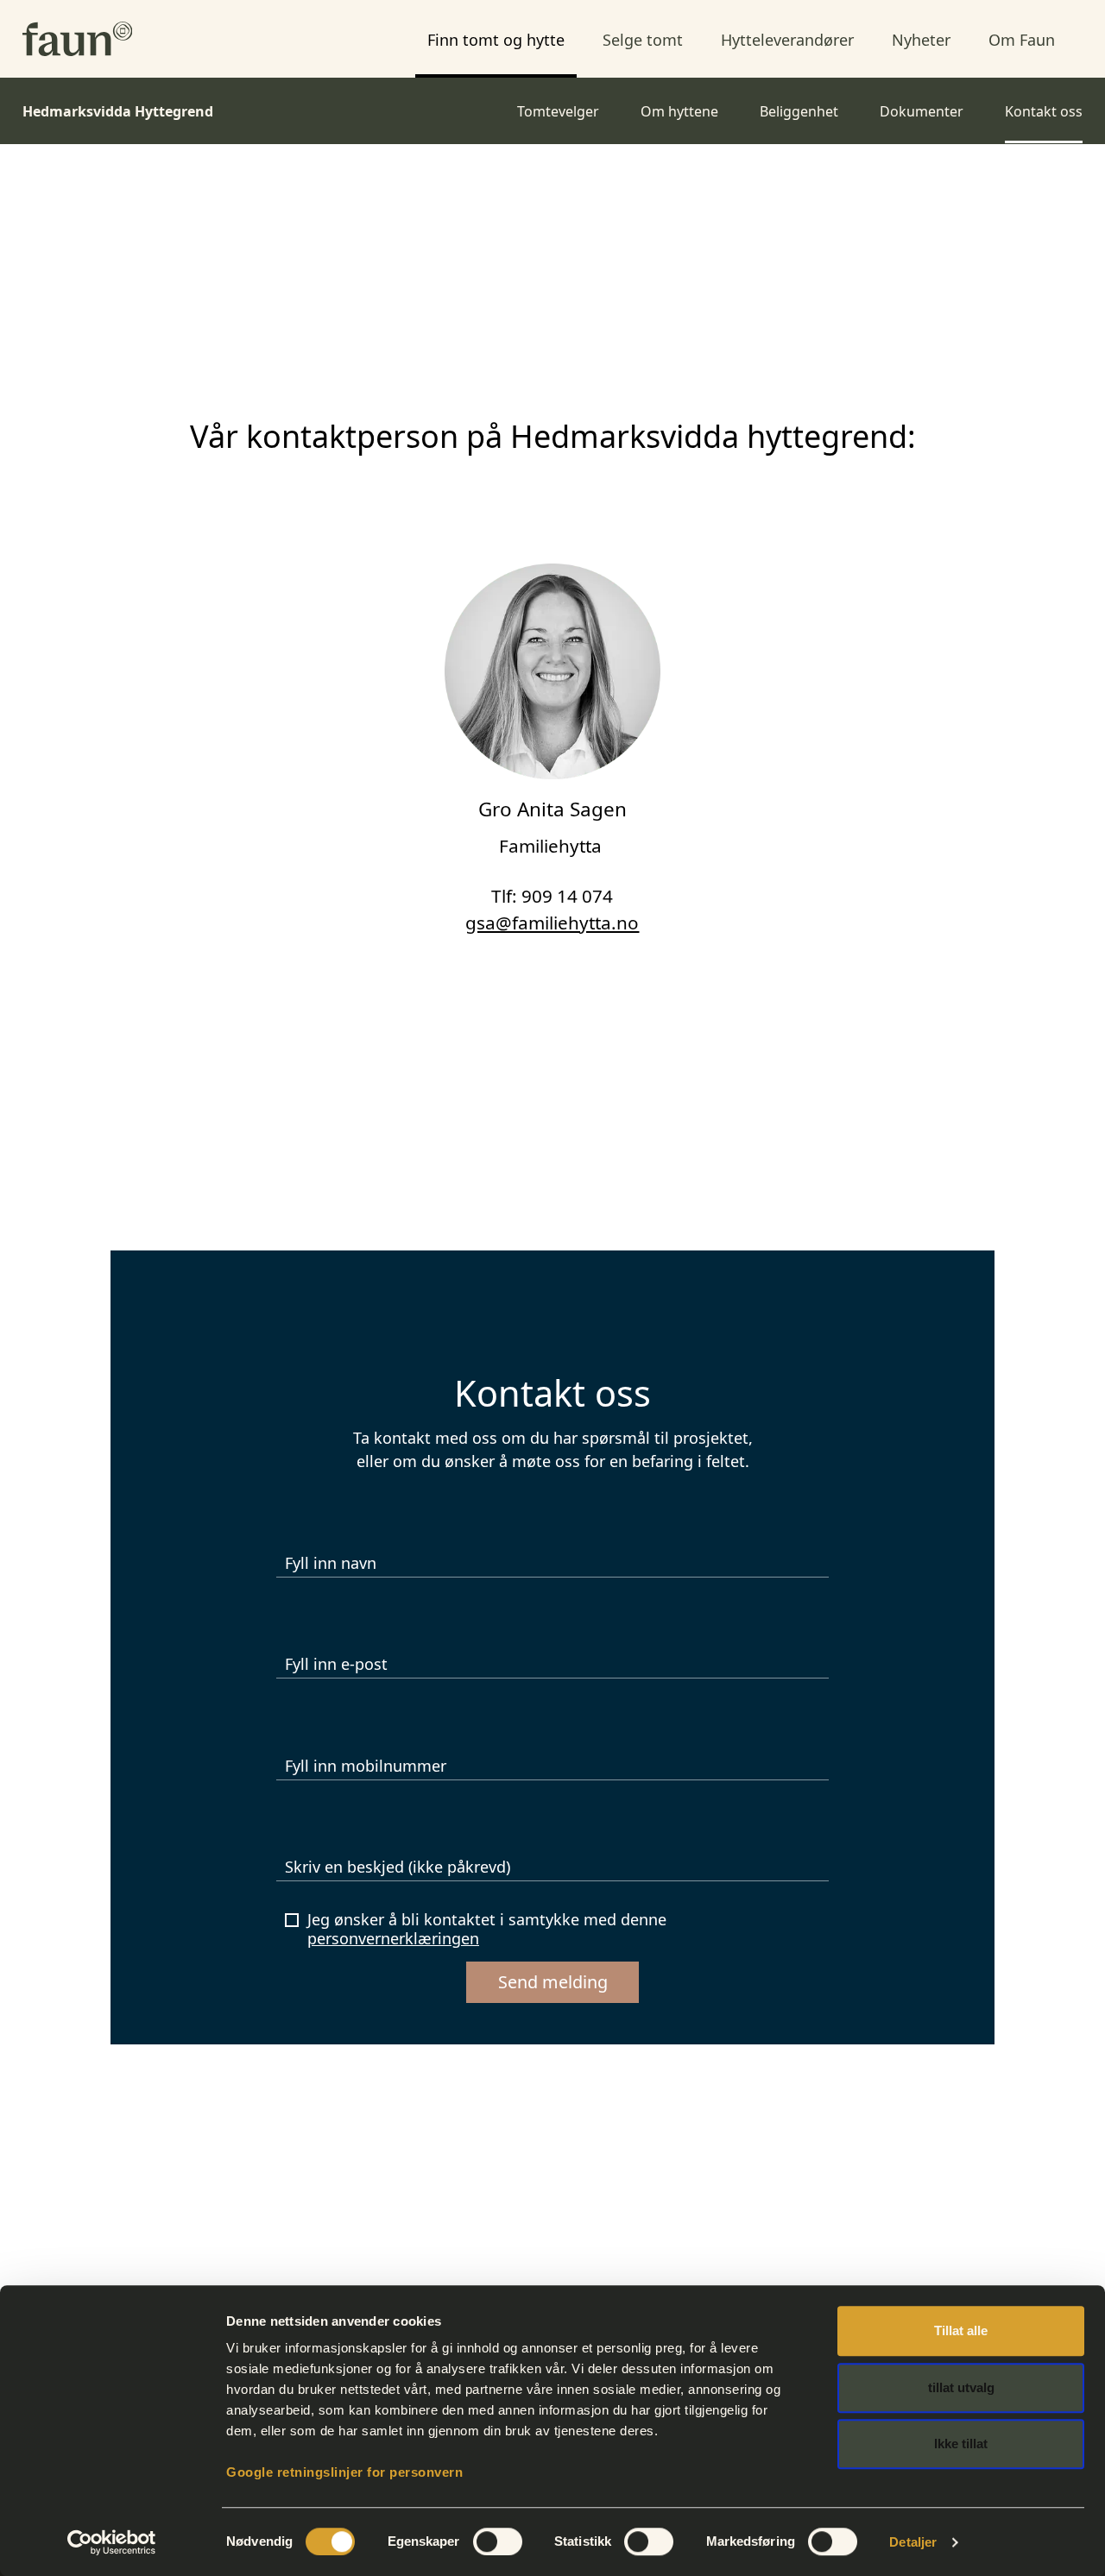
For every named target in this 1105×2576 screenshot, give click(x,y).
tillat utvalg (961, 2387)
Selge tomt (643, 40)
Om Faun (1022, 40)
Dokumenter (922, 111)
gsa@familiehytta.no (552, 923)
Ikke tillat (961, 2444)
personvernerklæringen (393, 1938)
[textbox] (552, 1864)
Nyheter (921, 40)
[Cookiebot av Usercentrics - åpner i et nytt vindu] (112, 2542)
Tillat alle (961, 2330)
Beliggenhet (799, 111)
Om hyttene (679, 111)
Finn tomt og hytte (496, 40)
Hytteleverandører (787, 40)
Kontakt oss (1044, 111)
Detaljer (913, 2542)
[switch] (498, 2541)
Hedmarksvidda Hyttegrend (118, 111)
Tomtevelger (558, 111)
